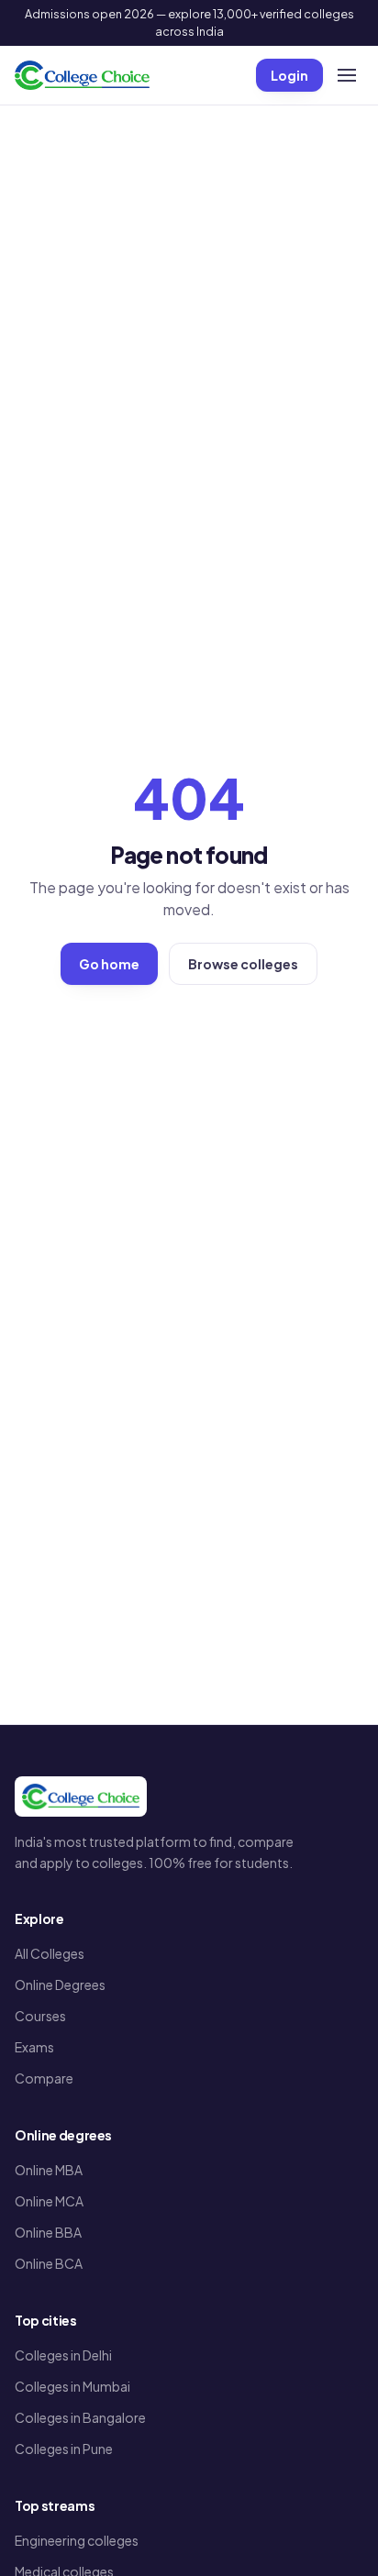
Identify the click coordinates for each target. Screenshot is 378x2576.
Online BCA (49, 2263)
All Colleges (50, 1953)
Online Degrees (60, 1985)
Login (289, 75)
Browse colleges (243, 964)
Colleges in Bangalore (80, 2417)
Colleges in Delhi (63, 2355)
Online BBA (48, 2232)
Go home (109, 964)
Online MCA (49, 2201)
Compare (44, 2078)
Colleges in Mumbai (72, 2386)
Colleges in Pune (64, 2449)
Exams (34, 2047)
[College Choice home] (82, 75)
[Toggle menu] (347, 75)
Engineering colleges (77, 2540)
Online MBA (49, 2170)
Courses (40, 2016)
